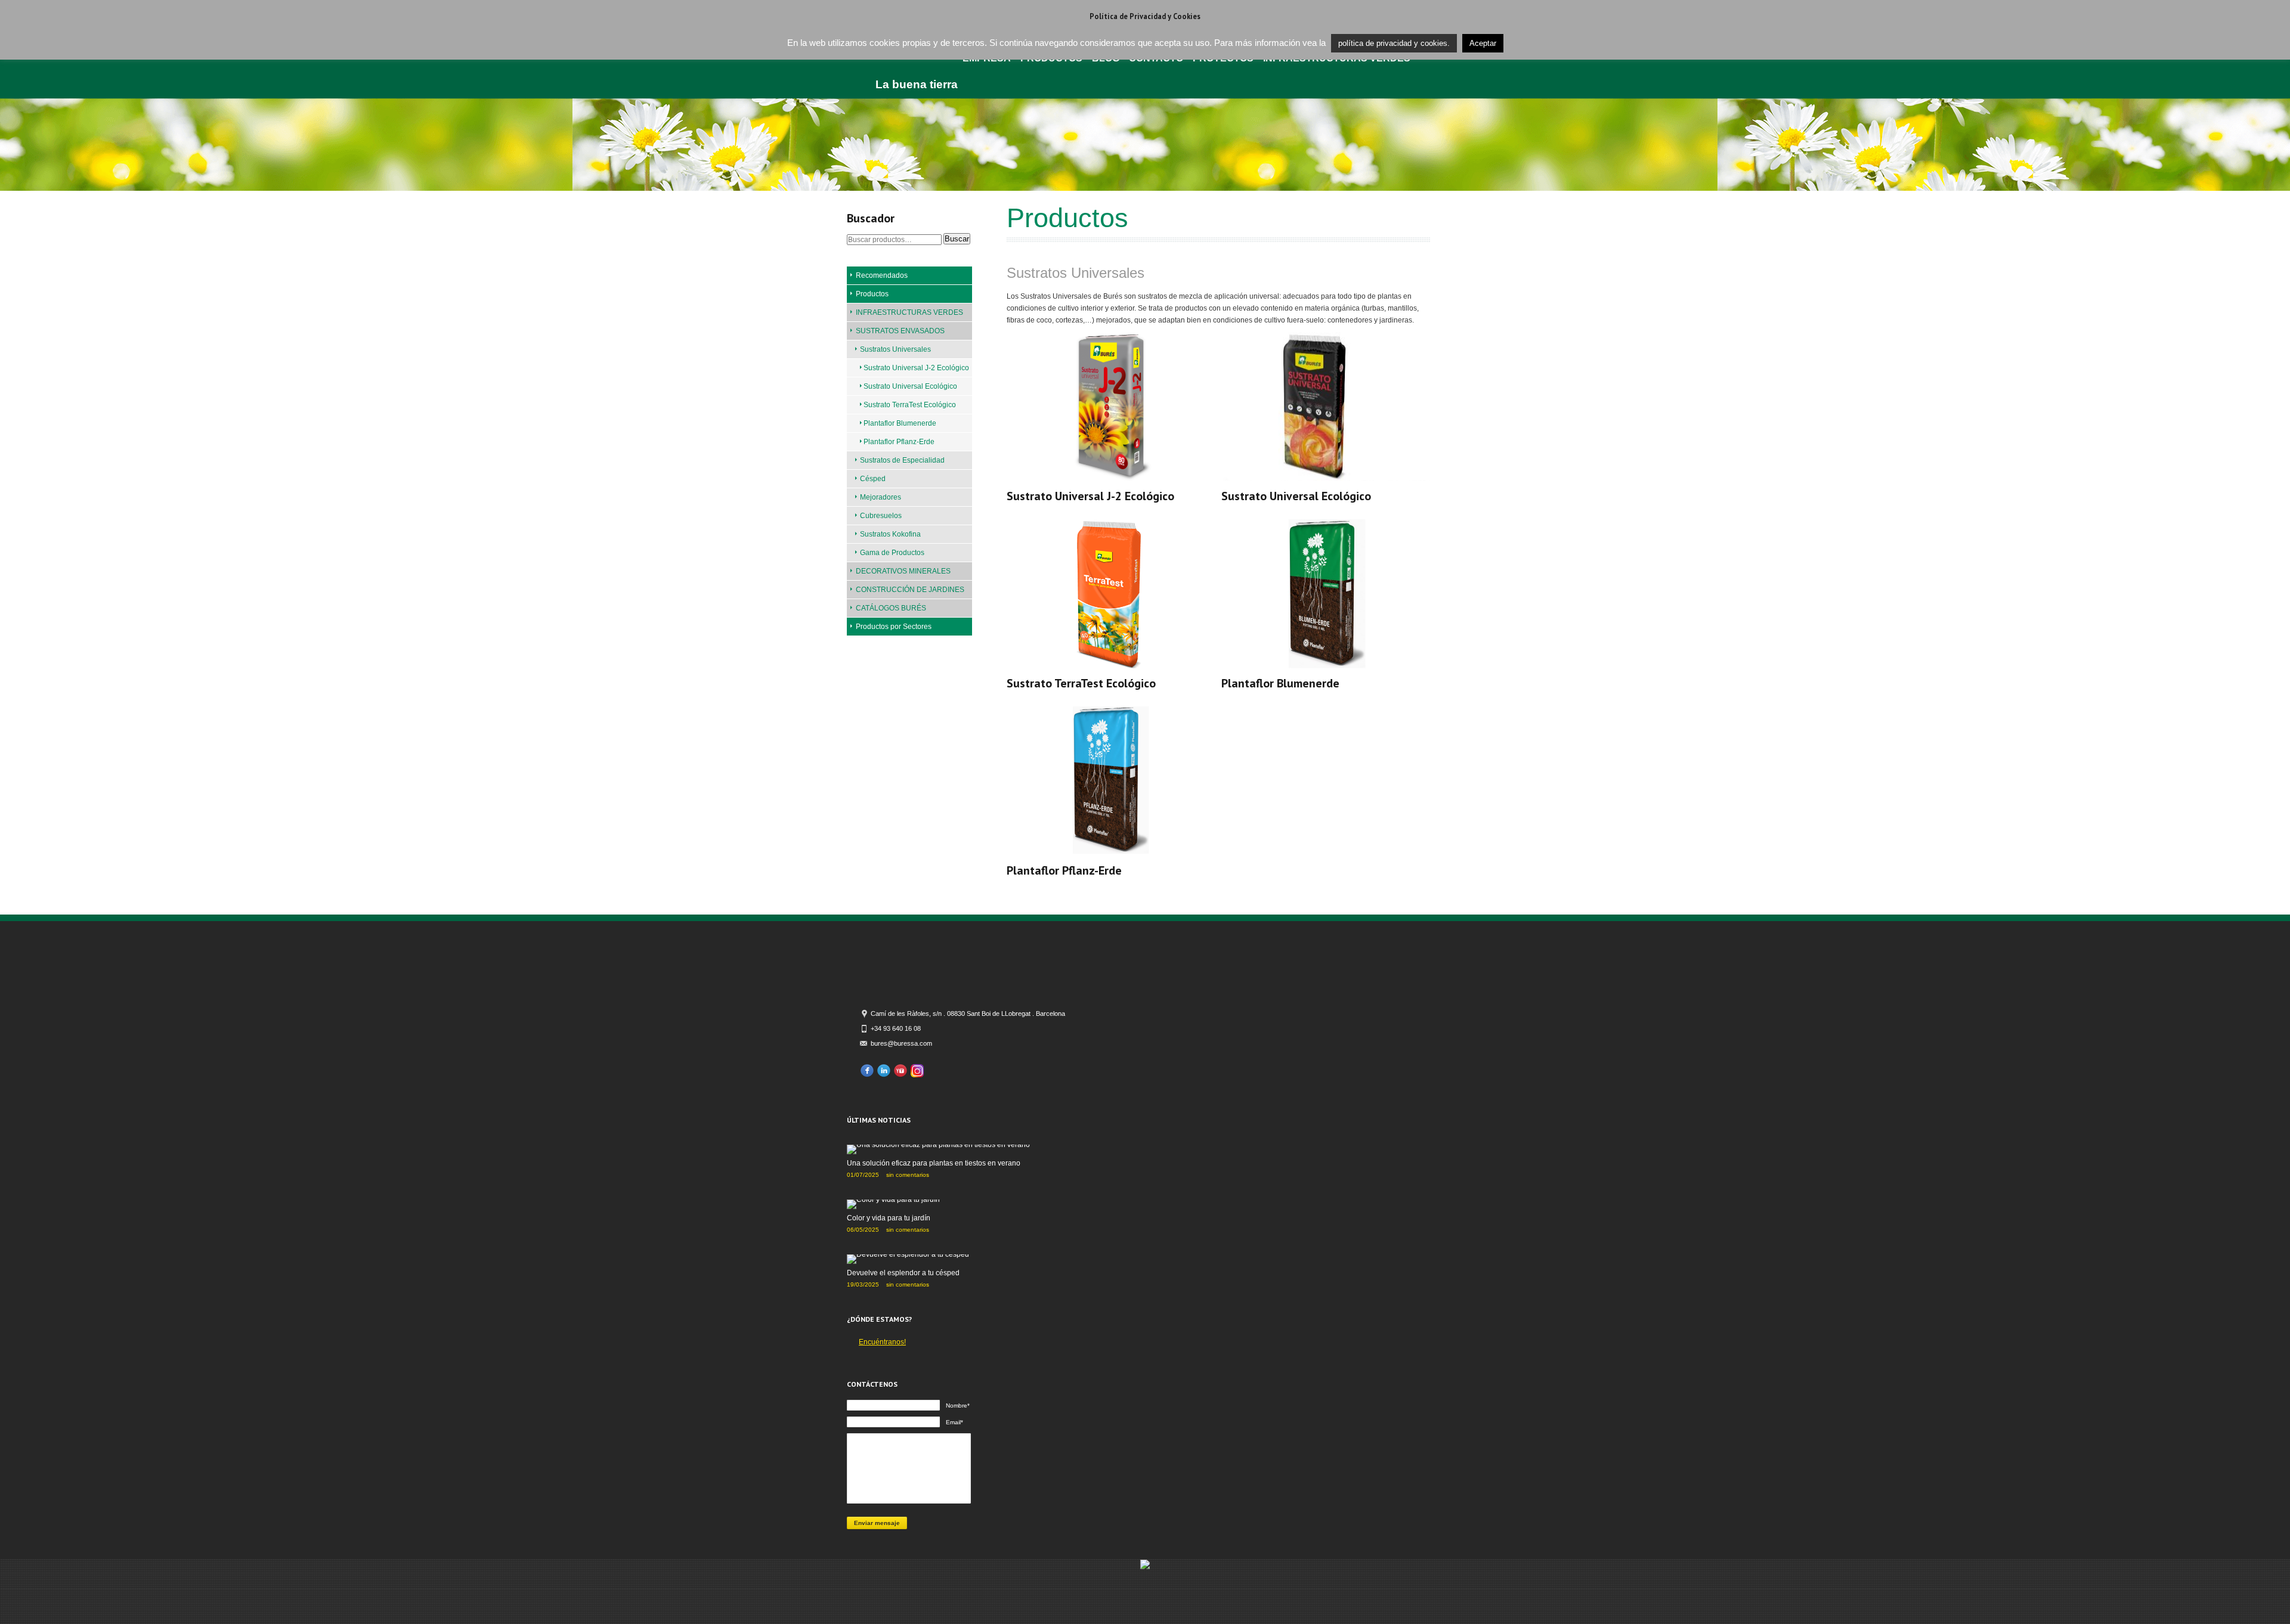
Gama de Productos (892, 553)
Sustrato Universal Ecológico (910, 386)
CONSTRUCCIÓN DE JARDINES (910, 590)
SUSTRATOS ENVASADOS (900, 331)
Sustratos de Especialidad (902, 460)
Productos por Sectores (894, 627)
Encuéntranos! (882, 1342)
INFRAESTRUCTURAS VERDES (909, 312)
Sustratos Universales (895, 349)
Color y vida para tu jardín (889, 1218)
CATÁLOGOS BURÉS (891, 608)
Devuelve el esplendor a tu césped (903, 1273)
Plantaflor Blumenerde (900, 423)
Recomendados (882, 275)
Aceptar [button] (1483, 43)
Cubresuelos (881, 516)
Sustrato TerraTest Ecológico (910, 405)
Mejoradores (881, 497)
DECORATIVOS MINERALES (903, 571)
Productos (872, 294)
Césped (873, 479)
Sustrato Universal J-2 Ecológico (916, 368)
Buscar (957, 239)
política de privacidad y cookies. (1394, 43)
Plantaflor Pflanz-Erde (899, 442)
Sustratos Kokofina (890, 534)
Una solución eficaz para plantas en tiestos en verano (934, 1163)
